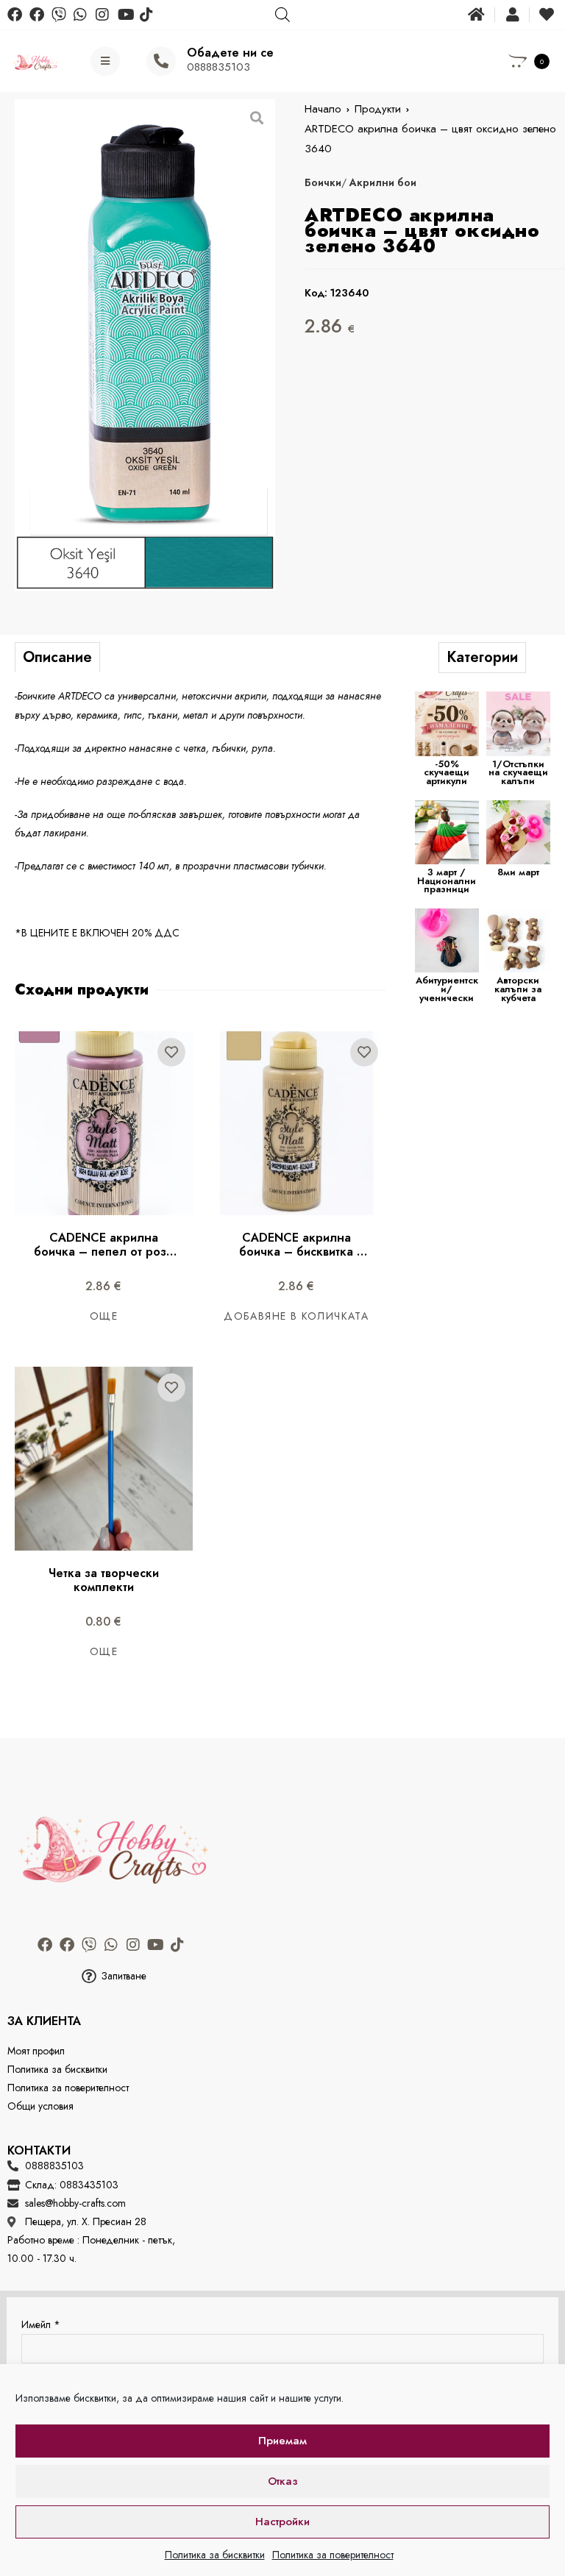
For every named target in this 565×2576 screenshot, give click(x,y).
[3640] (145, 345)
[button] (113, 1976)
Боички (323, 182)
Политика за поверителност (333, 2555)
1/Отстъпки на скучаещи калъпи (518, 772)
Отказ (283, 2481)
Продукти (378, 109)
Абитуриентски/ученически (447, 989)
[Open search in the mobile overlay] (282, 14)
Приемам (282, 2441)
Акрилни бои (383, 182)
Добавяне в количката (296, 1316)
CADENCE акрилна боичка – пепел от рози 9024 (105, 1252)
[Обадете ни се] (161, 61)
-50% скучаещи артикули (447, 772)
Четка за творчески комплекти (106, 1580)
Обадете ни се (230, 53)
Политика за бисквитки (215, 2555)
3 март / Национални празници (447, 880)
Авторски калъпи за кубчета (518, 989)
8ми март (518, 872)
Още (104, 1316)
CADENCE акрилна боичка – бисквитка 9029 (298, 1252)
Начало (323, 109)
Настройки (282, 2522)
